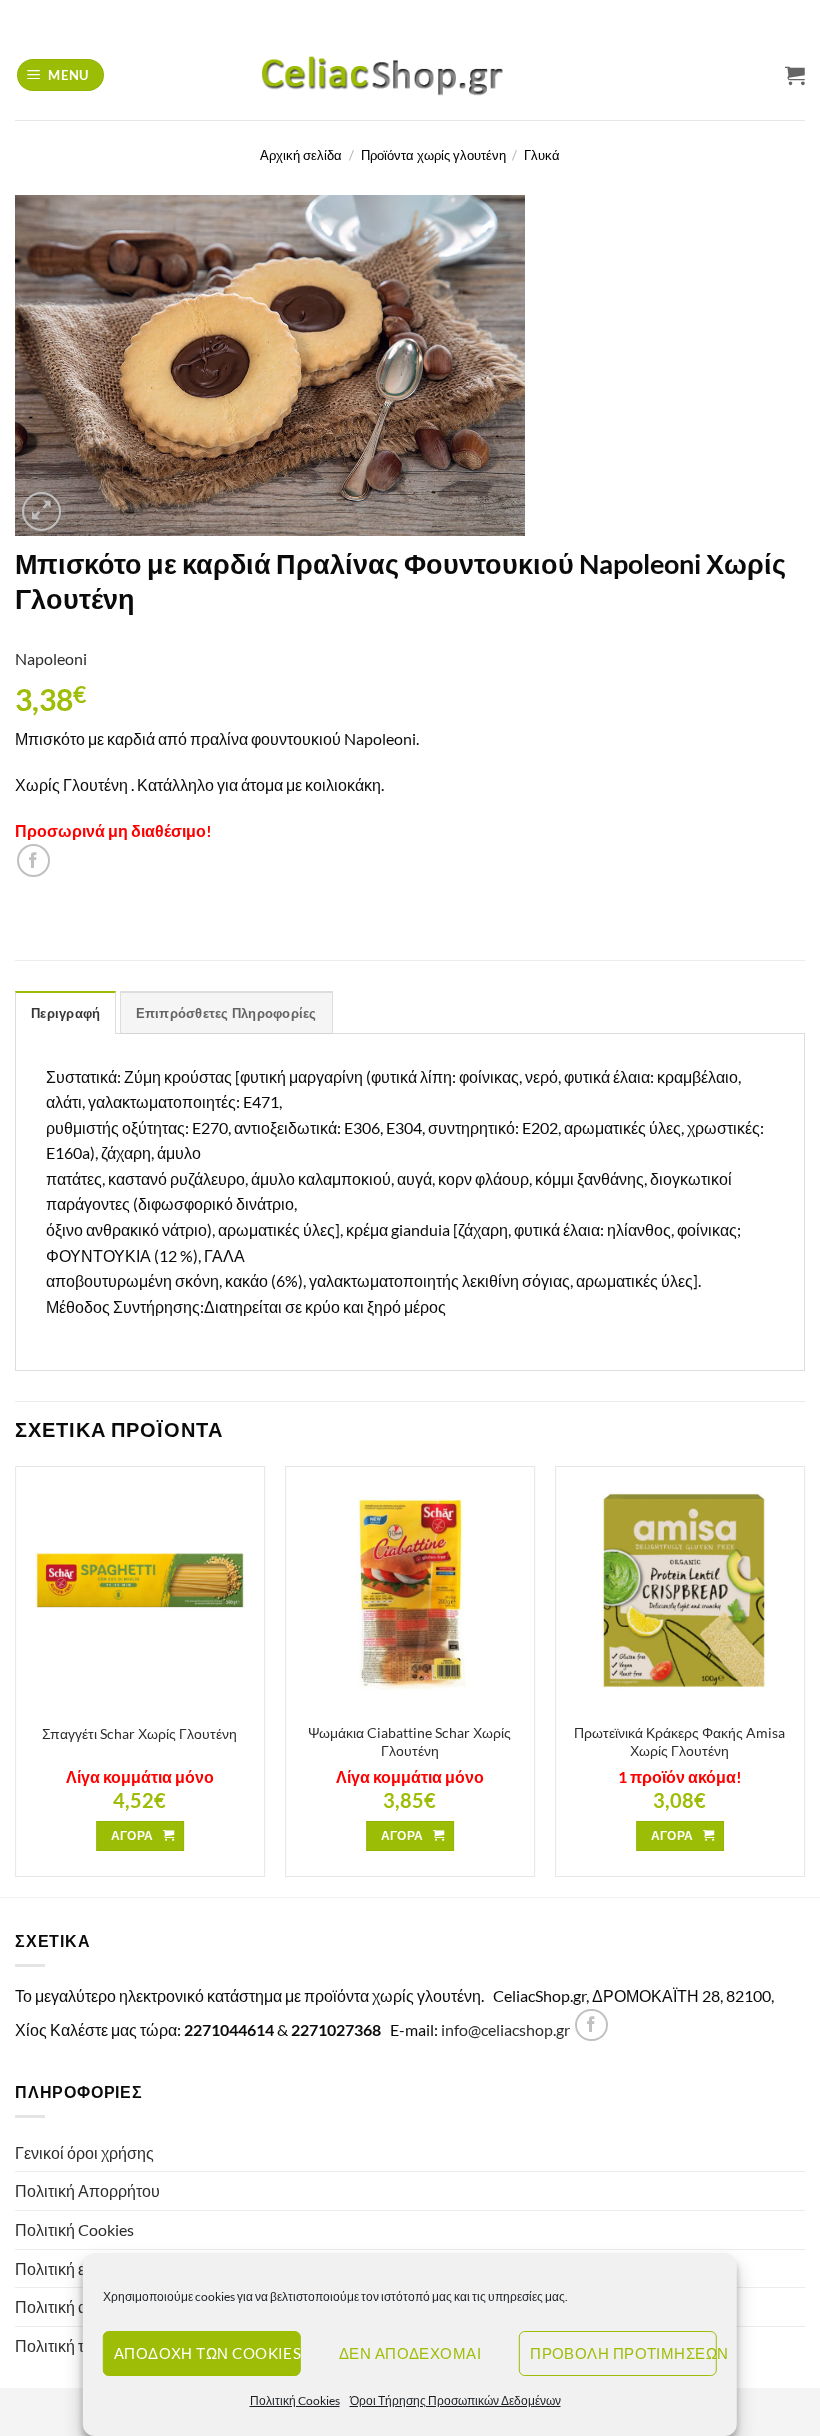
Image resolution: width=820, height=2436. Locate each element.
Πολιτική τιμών (66, 2345)
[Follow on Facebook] (591, 2025)
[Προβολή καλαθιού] (795, 75)
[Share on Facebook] (33, 860)
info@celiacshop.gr (505, 2029)
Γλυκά (542, 155)
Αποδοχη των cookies (207, 2353)
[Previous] (16, 1679)
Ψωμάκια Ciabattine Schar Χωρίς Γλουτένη (409, 1742)
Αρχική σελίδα (301, 155)
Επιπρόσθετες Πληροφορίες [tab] (226, 1013)
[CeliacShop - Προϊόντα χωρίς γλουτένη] (410, 75)
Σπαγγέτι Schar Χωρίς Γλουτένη (139, 1733)
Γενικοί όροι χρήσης (84, 2152)
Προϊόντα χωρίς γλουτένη (433, 155)
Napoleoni (51, 658)
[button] (61, 75)
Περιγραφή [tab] (65, 1013)
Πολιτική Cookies (295, 2400)
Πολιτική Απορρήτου (87, 2190)
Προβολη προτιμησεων (623, 2353)
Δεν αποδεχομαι (410, 2353)
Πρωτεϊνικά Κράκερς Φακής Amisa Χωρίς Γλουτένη (679, 1742)
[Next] (804, 1679)
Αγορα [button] (132, 1835)
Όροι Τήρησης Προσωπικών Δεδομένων (455, 2400)
